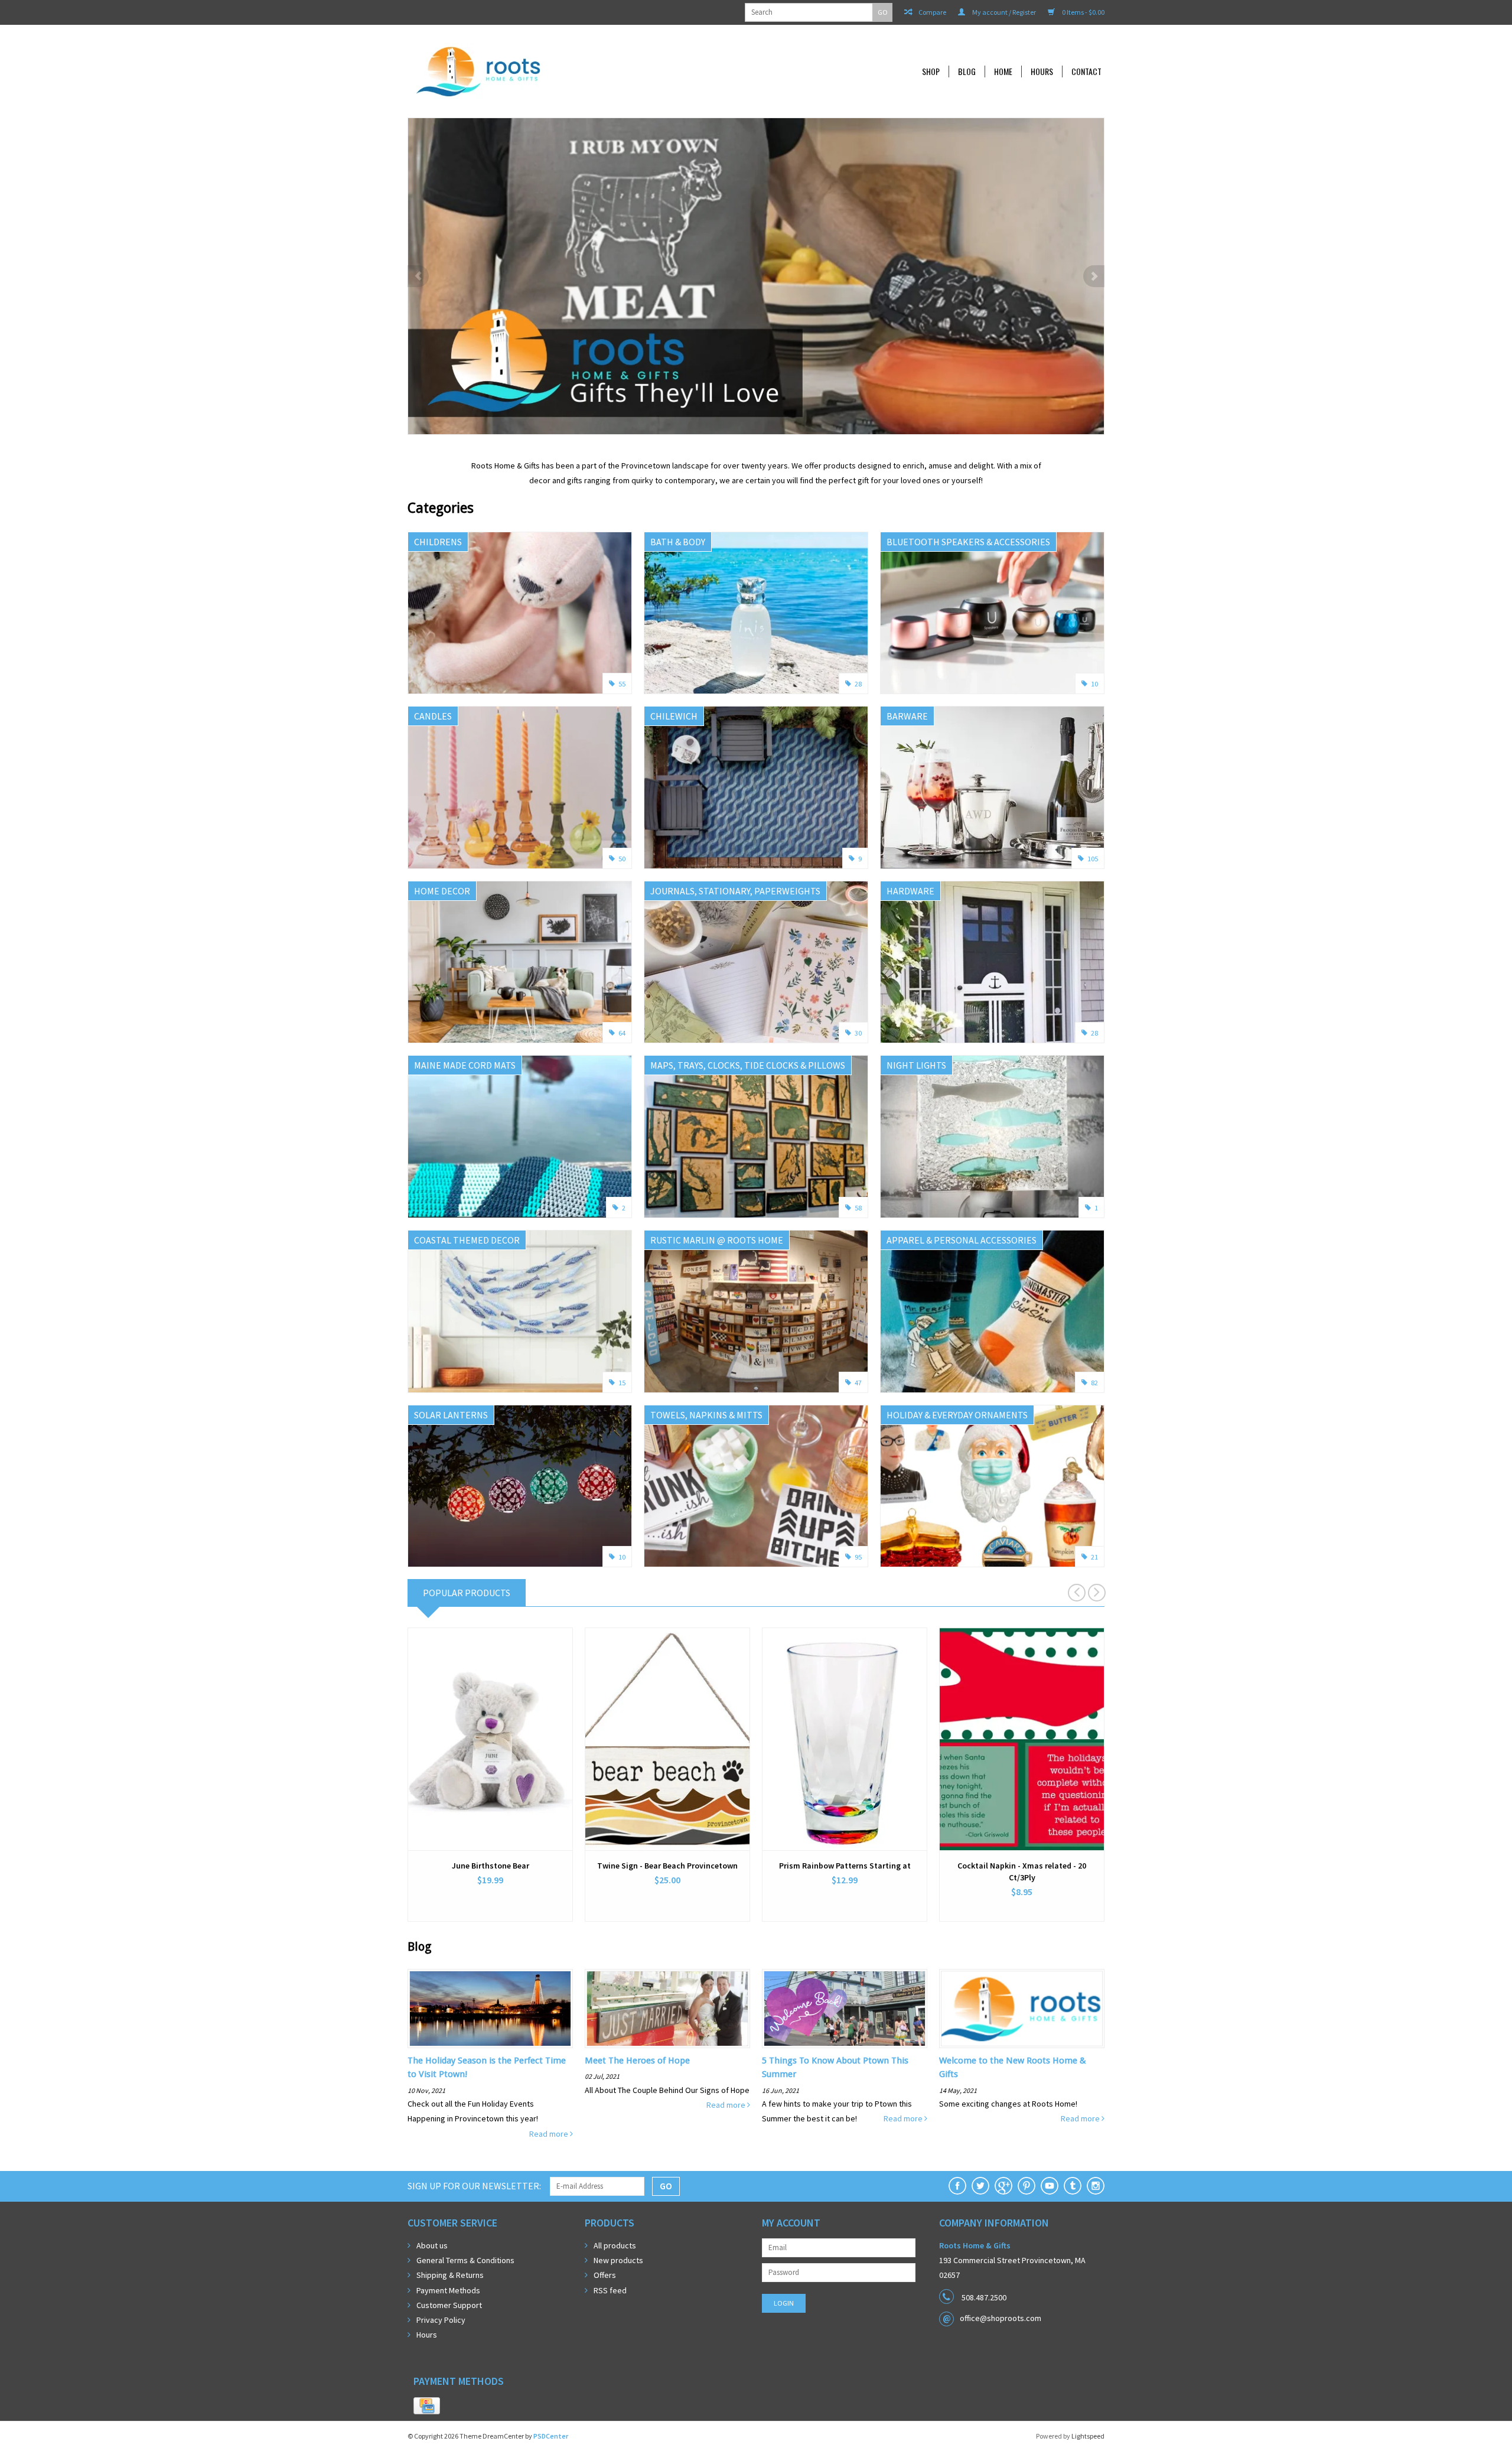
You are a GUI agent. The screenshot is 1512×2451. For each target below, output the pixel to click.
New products (618, 2260)
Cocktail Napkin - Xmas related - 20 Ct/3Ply (1022, 1871)
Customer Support (449, 2305)
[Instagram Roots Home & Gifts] (1096, 2186)
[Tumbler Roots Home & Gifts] (1073, 2186)
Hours (1042, 71)
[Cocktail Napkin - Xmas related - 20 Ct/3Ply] (1022, 1739)
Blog (967, 71)
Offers (605, 2275)
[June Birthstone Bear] (490, 1739)
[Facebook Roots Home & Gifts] (957, 2186)
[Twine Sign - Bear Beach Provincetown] (667, 1739)
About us (432, 2245)
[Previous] (418, 276)
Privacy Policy (441, 2320)
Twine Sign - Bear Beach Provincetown (667, 1866)
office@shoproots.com (1001, 2318)
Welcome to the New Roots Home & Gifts (1013, 2067)
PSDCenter (551, 2436)
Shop (931, 71)
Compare (932, 12)
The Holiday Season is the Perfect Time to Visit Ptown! (487, 2067)
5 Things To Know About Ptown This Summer (835, 2067)
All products (615, 2245)
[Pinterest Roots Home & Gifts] (1027, 2186)
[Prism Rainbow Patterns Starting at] (845, 1739)
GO (883, 12)
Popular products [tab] (467, 1593)
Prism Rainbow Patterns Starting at (845, 1866)
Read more (550, 2134)
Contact (1086, 71)
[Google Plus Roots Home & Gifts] (1003, 2186)
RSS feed (610, 2290)
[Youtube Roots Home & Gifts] (1050, 2186)
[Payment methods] (427, 2406)
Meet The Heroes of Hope (637, 2061)
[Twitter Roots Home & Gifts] (980, 2186)
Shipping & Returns (450, 2275)
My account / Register (1003, 12)
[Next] (1094, 276)
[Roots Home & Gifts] (558, 71)
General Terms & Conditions (465, 2260)
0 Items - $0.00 (1083, 12)
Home (1003, 71)
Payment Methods (448, 2290)
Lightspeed (1088, 2436)
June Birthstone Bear (491, 1866)
